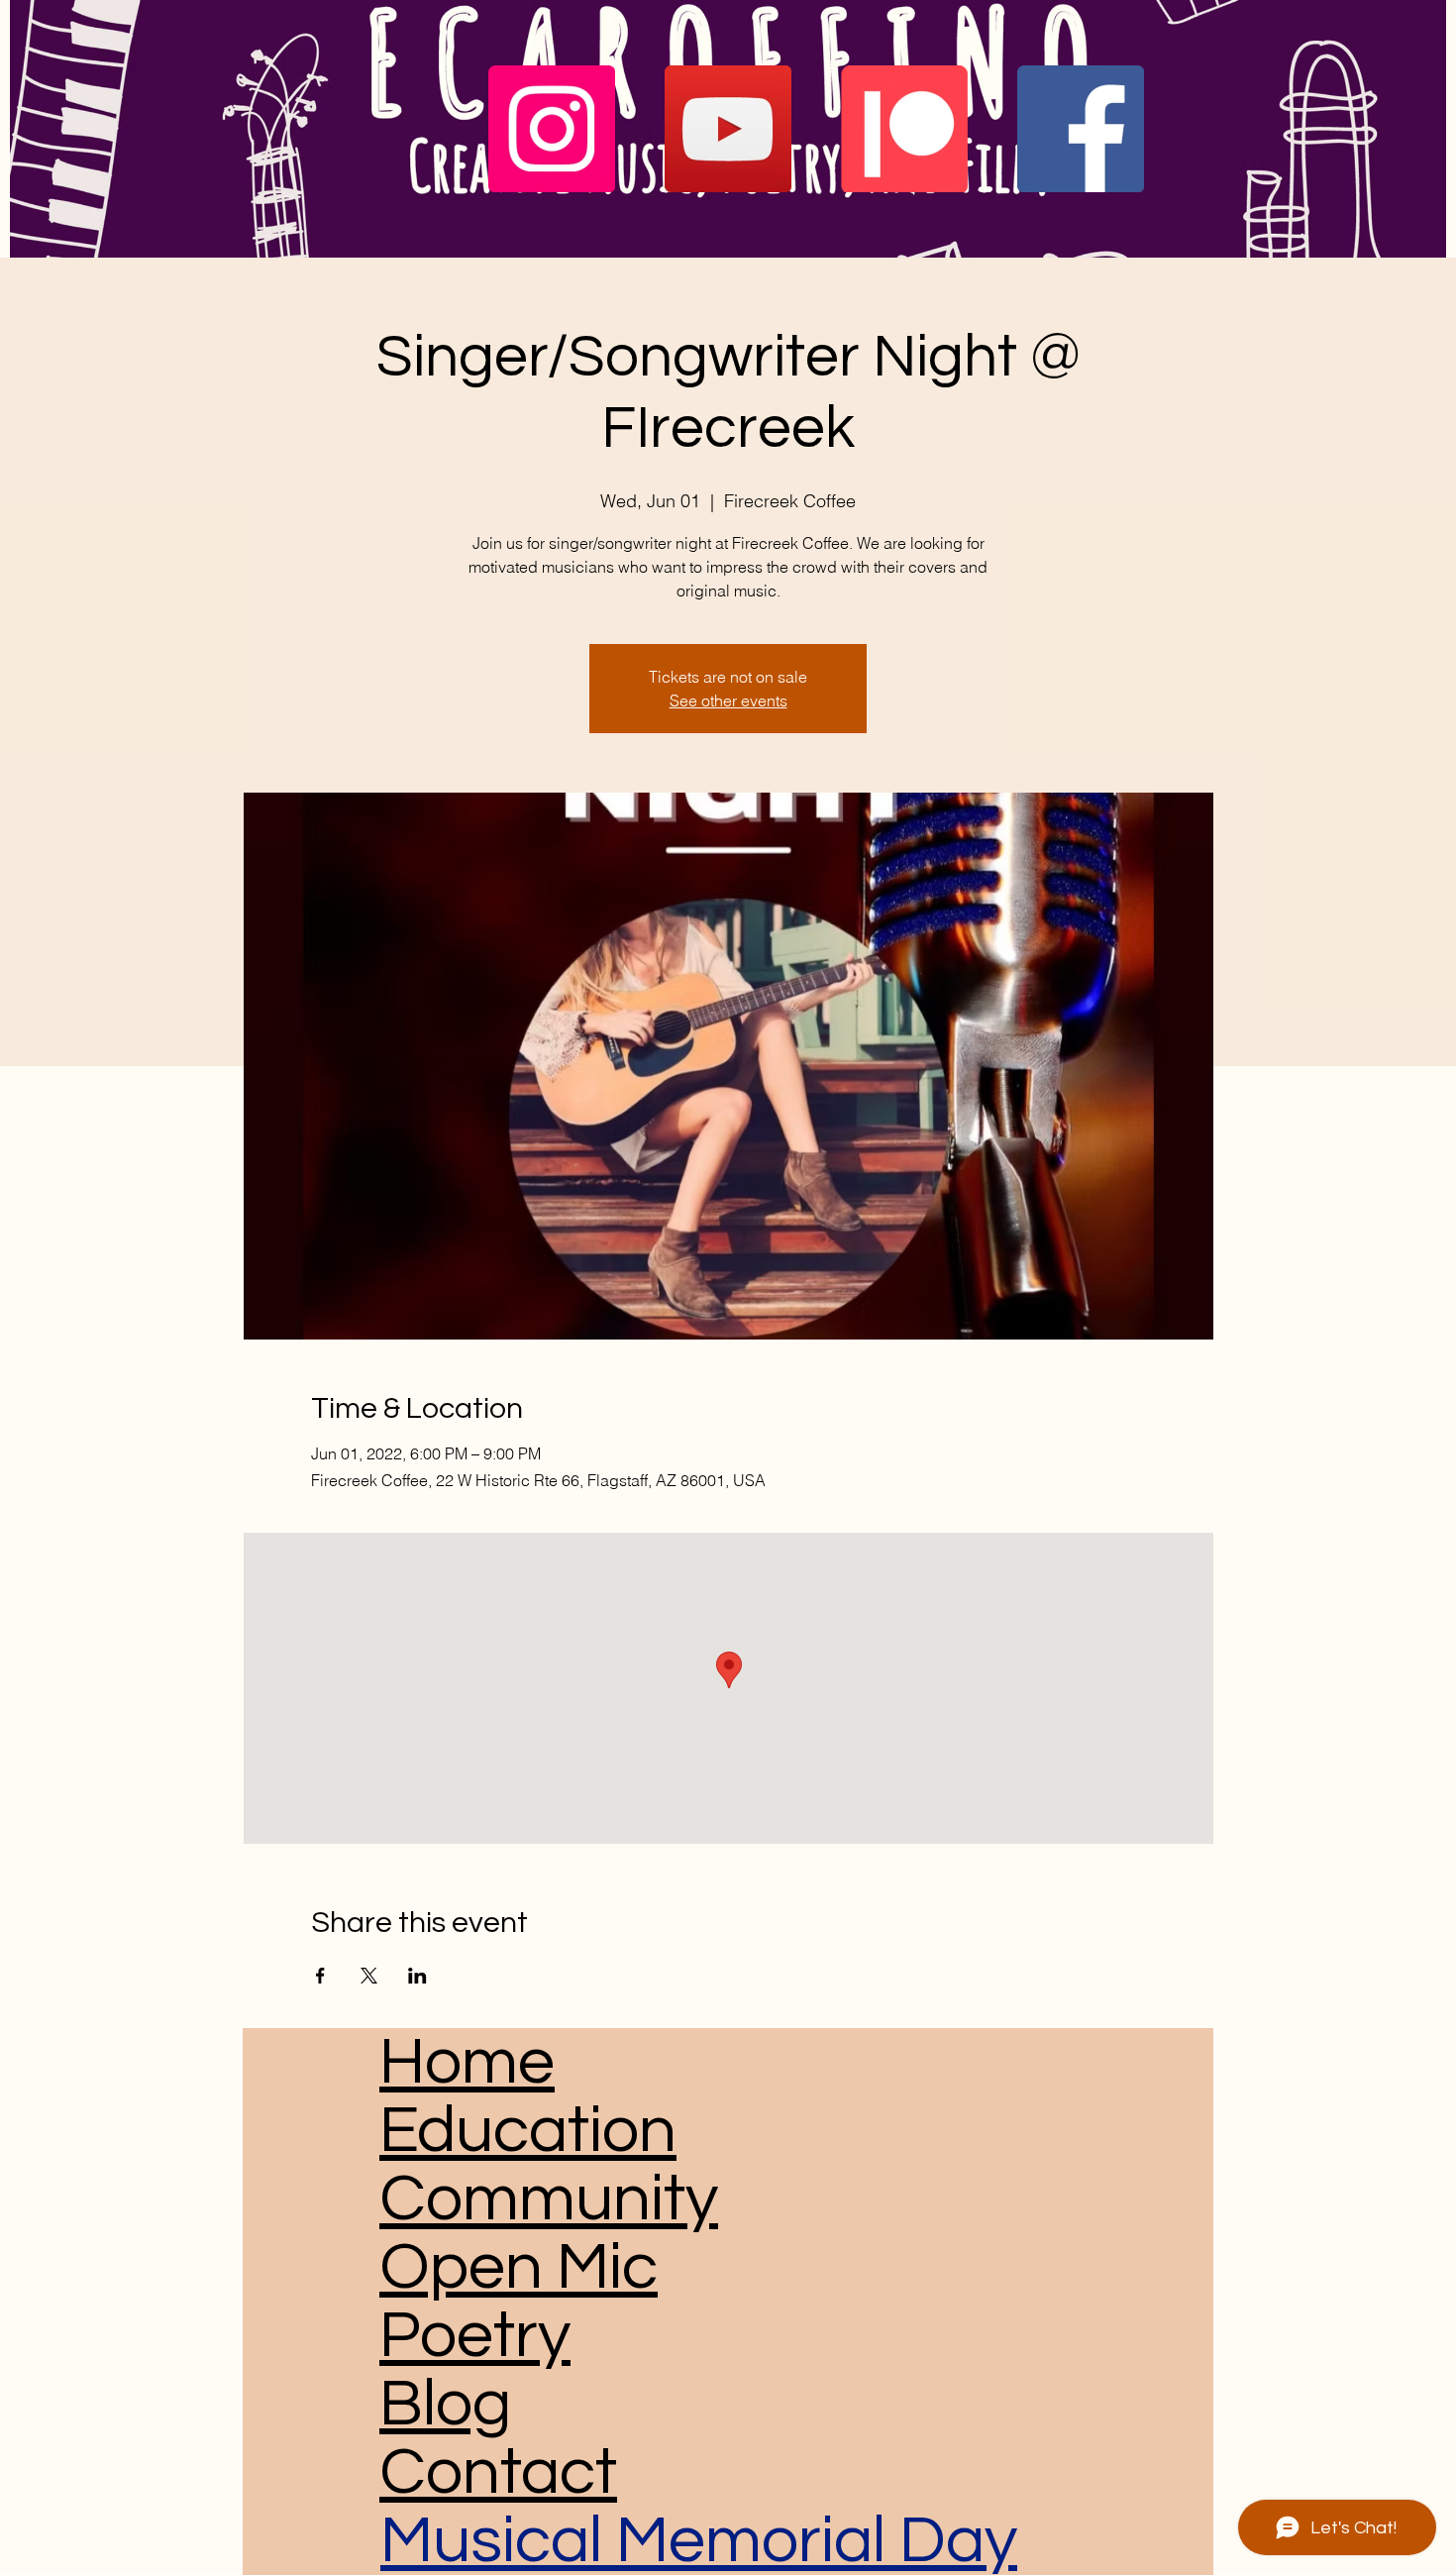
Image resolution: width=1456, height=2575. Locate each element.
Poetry (475, 2336)
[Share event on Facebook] (320, 1976)
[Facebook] (1081, 129)
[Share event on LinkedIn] (417, 1976)
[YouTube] (728, 129)
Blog (445, 2404)
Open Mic (519, 2267)
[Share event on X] (369, 1976)
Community (549, 2199)
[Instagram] (552, 129)
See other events (728, 700)
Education (528, 2131)
